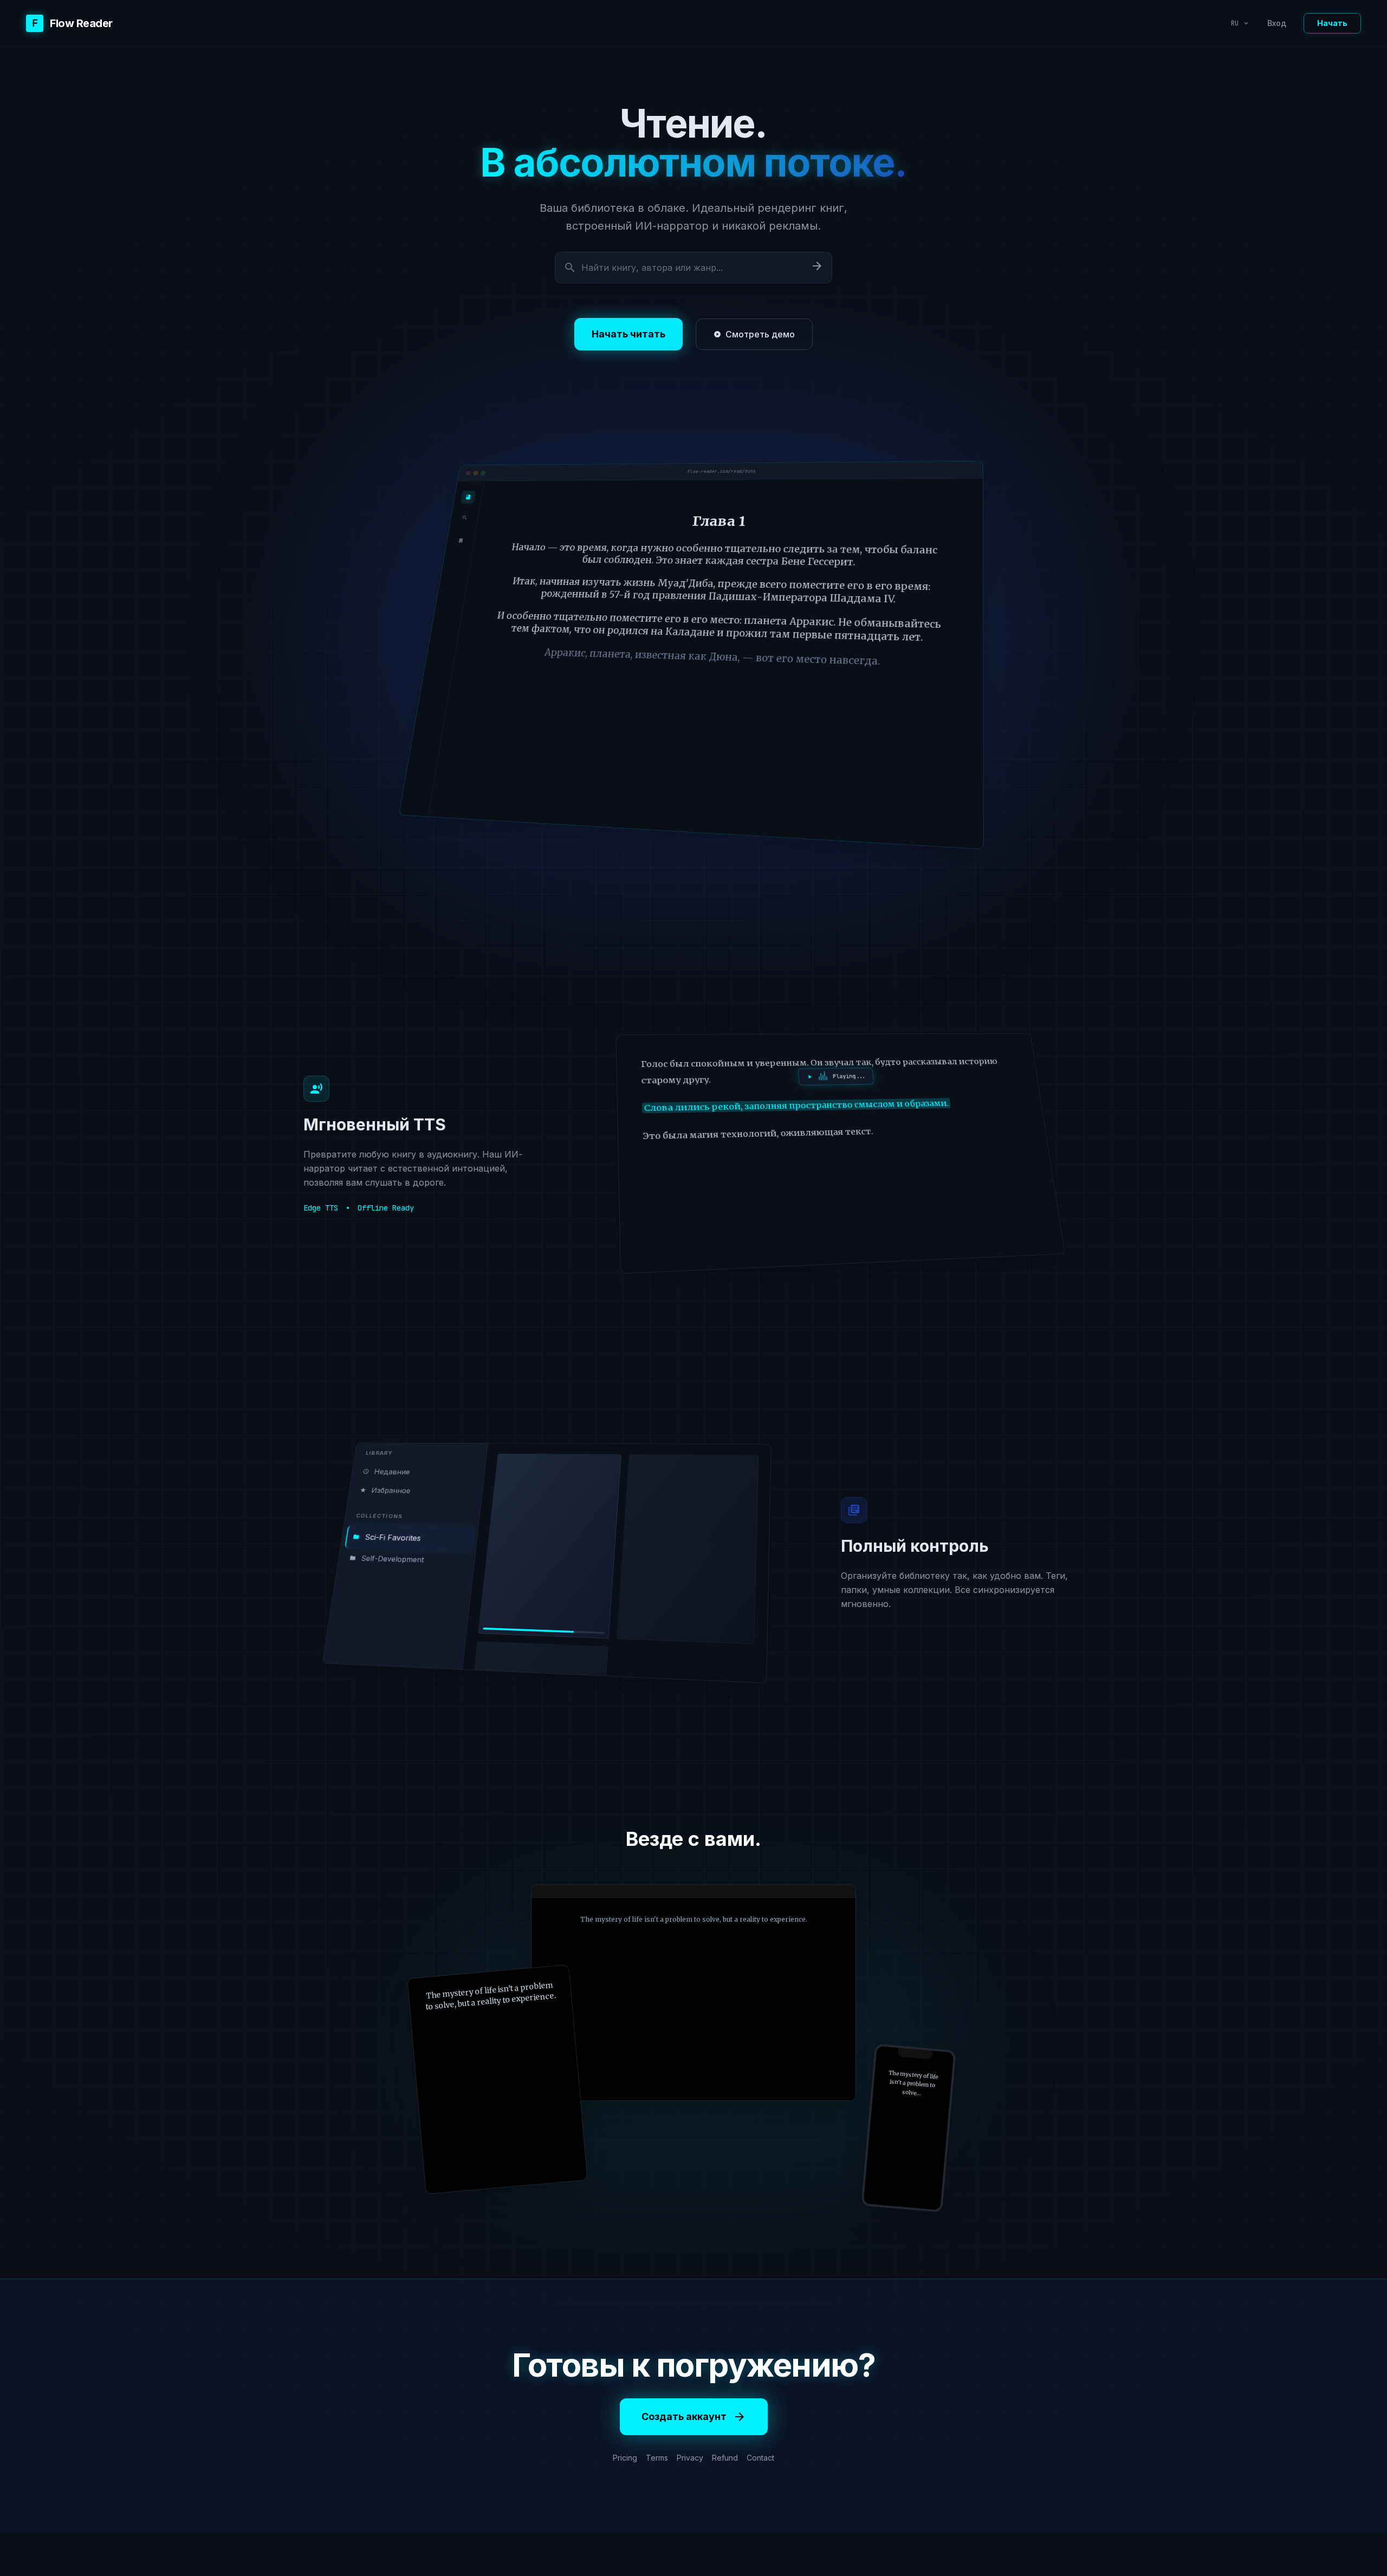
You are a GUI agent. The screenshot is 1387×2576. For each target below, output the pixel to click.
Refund (725, 2458)
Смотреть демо (754, 334)
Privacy (690, 2458)
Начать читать (628, 334)
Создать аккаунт (694, 2417)
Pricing (625, 2458)
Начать (1332, 23)
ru (1240, 23)
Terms (657, 2458)
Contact (760, 2458)
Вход (1277, 23)
